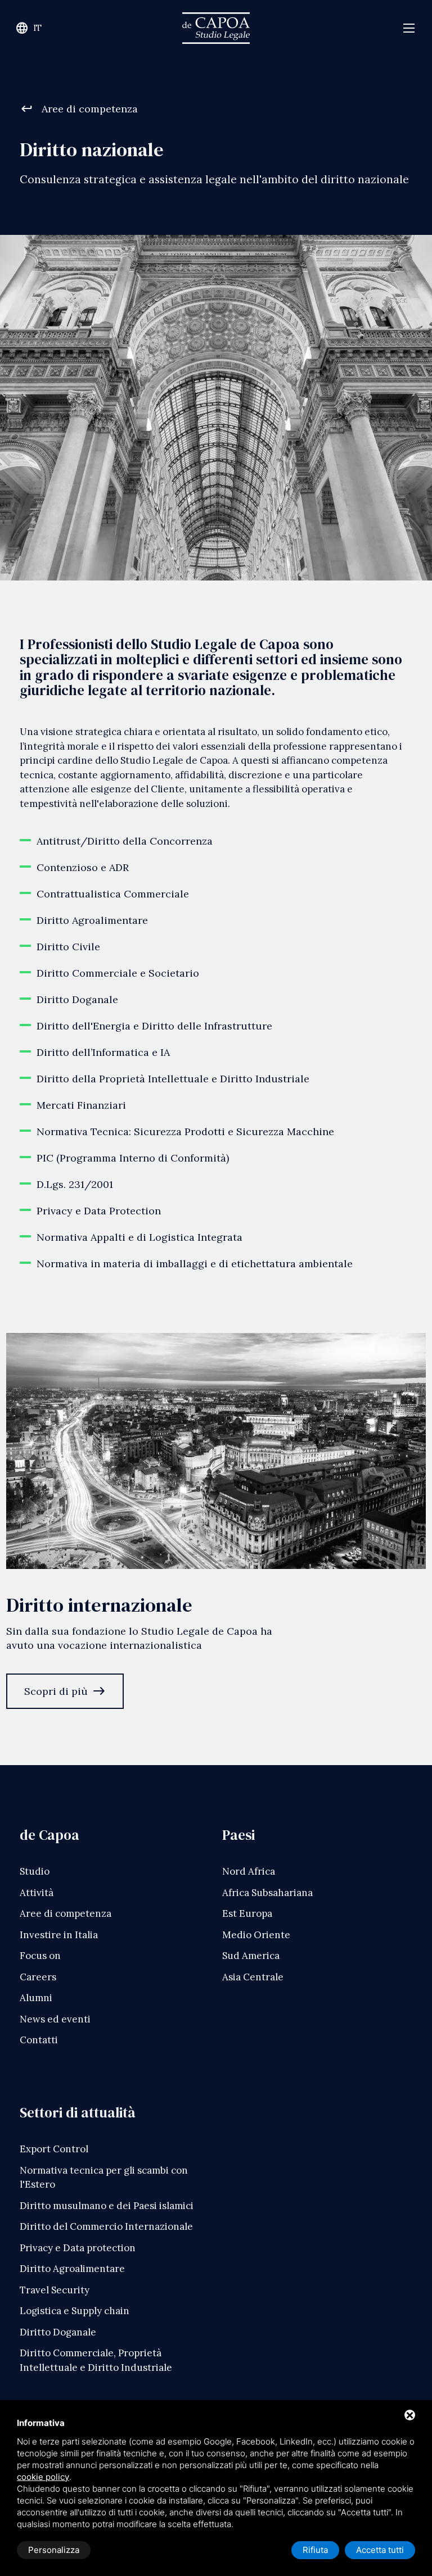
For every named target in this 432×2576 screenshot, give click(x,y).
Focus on (40, 1956)
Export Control (54, 2149)
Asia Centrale (253, 1977)
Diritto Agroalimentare (72, 2269)
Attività (37, 1893)
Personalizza (54, 2550)
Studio (35, 1871)
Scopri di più (65, 1691)
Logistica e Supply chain (75, 2311)
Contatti (39, 2040)
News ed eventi (55, 2019)
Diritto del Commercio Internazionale (106, 2226)
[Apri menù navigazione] (409, 28)
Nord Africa (249, 1871)
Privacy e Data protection (78, 2248)
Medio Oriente (256, 1935)
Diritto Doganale (58, 2332)
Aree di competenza (79, 109)
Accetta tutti (380, 2550)
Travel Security (55, 2290)
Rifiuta (315, 2550)
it (28, 28)
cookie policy (43, 2477)
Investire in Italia (59, 1935)
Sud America (251, 1956)
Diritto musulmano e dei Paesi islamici (107, 2206)
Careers (38, 1977)
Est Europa (247, 1913)
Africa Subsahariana (267, 1893)
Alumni (36, 1998)
